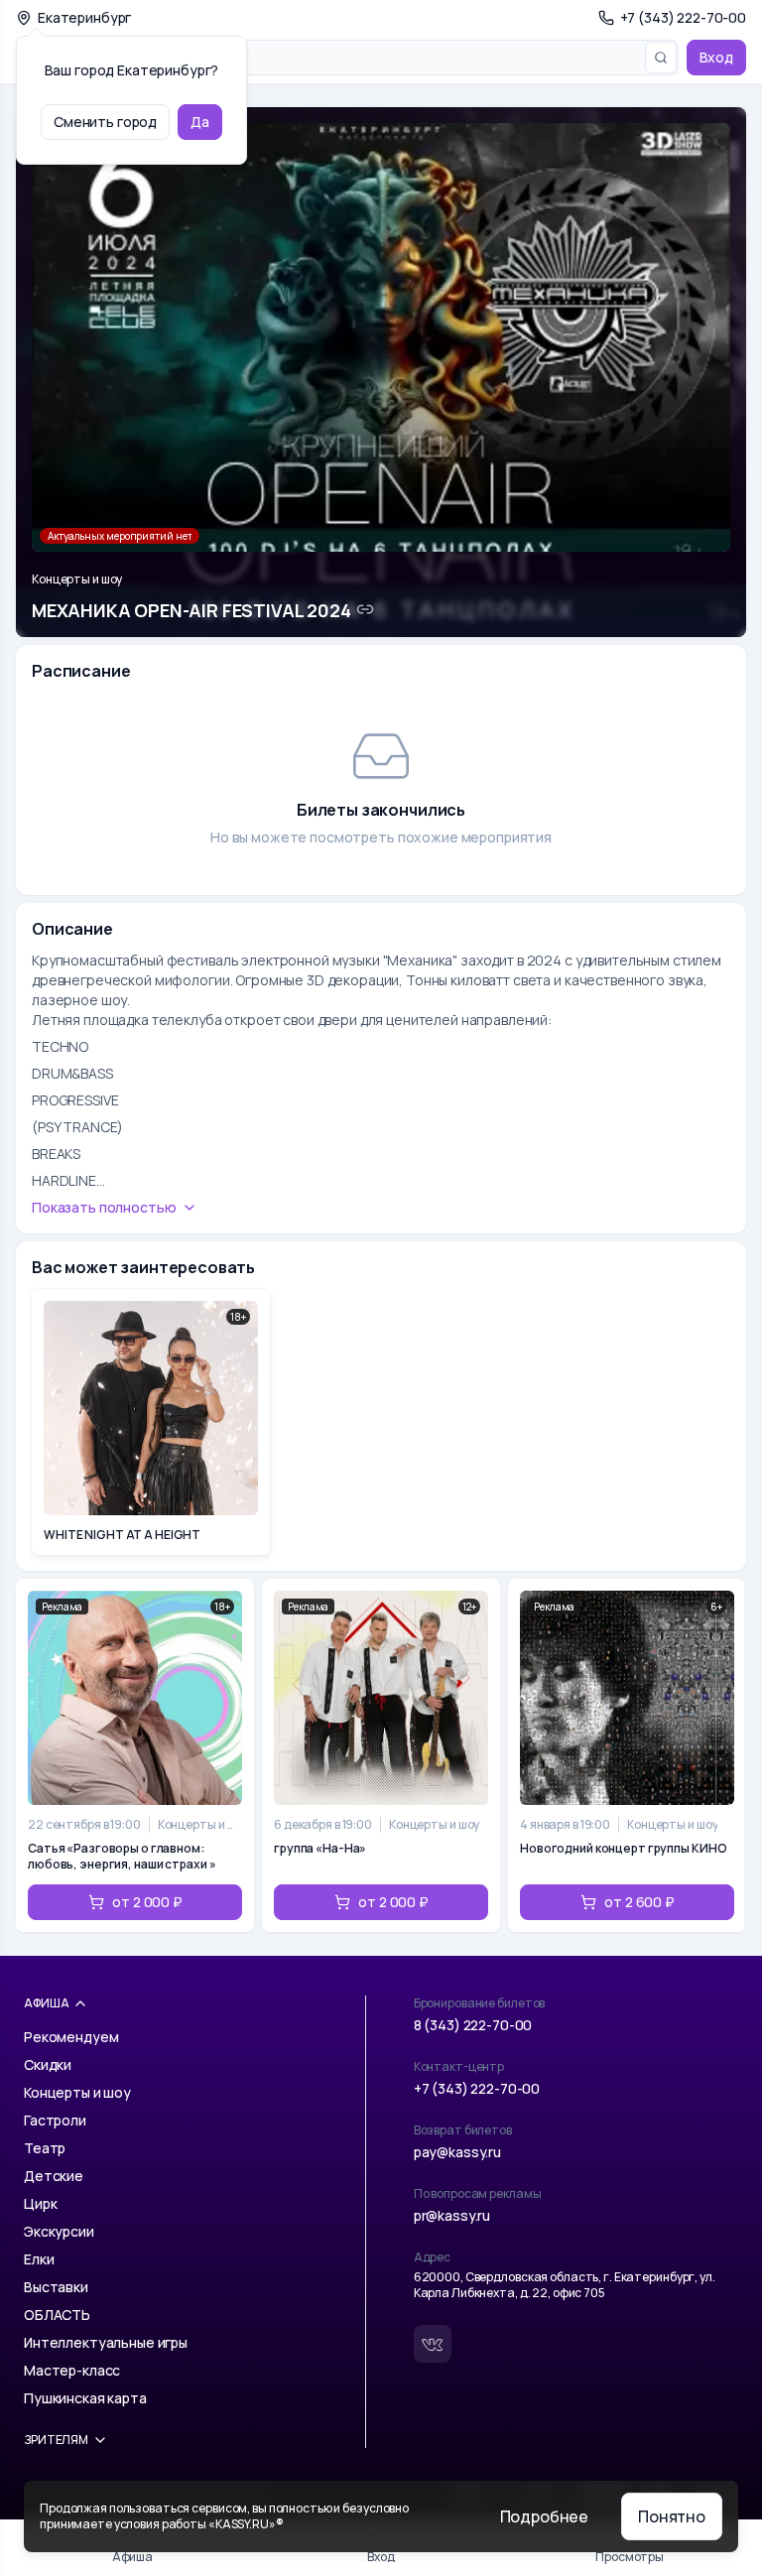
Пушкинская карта (85, 2398)
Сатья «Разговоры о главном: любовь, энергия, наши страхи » (122, 1857)
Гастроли (55, 2120)
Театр (45, 2148)
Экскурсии (59, 2231)
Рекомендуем (71, 2037)
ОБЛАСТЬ (57, 2315)
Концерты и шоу (77, 580)
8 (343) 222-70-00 (473, 2025)
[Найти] (661, 58)
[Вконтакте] (433, 2344)
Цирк (40, 2203)
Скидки (48, 2064)
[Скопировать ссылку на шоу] (365, 609)
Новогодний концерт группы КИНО (623, 1849)
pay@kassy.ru (457, 2152)
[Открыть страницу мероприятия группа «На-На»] (381, 1755)
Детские (54, 2176)
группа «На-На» (320, 1849)
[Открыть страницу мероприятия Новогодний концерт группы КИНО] (627, 1755)
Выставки (56, 2287)
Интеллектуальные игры (106, 2342)
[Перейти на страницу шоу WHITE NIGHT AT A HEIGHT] (151, 1422)
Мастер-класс (72, 2370)
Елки (39, 2259)
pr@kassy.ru (452, 2215)
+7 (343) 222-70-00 (477, 2088)
